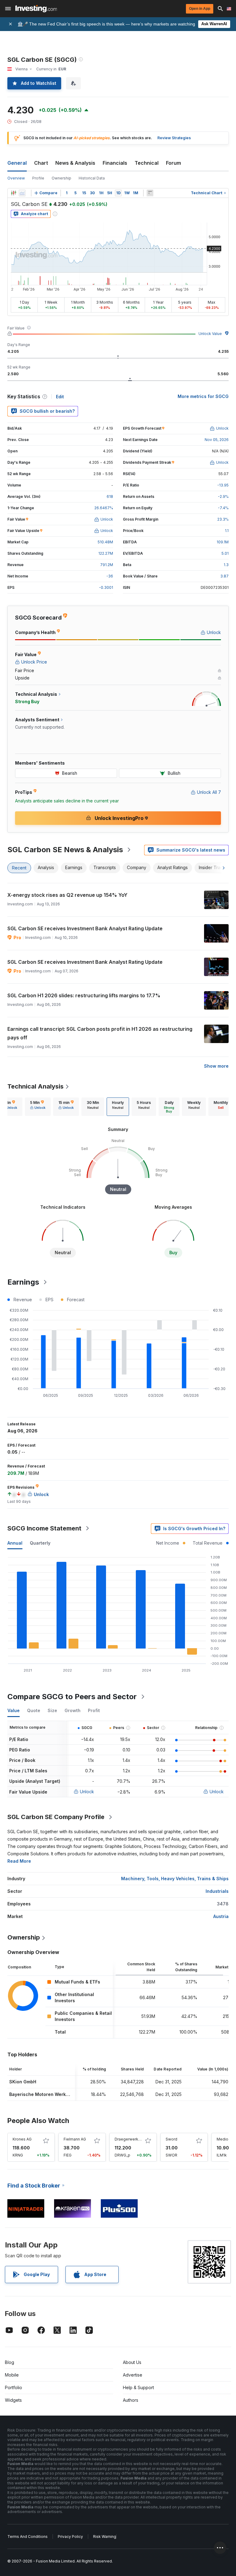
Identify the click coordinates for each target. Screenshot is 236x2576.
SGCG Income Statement (44, 1528)
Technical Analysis (35, 1086)
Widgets (13, 2400)
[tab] (38, 1107)
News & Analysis (75, 163)
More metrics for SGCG (203, 396)
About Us (132, 2362)
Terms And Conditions (28, 2537)
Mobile (12, 2375)
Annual (15, 1543)
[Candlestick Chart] (14, 193)
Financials (115, 163)
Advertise (133, 2375)
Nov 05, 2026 (217, 440)
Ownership (61, 178)
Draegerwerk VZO (131, 2139)
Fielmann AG (75, 2139)
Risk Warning (105, 2537)
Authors (131, 2400)
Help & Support (138, 2387)
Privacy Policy (70, 2537)
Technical (147, 163)
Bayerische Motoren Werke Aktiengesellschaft (60, 2094)
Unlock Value (210, 334)
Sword (171, 2139)
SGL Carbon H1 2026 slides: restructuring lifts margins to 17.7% (84, 995)
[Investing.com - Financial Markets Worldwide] (36, 9)
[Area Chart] (22, 193)
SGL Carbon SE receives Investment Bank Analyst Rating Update (85, 928)
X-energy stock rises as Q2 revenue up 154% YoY (67, 895)
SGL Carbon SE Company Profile (56, 1817)
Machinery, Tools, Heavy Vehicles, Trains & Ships (175, 1879)
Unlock (87, 1792)
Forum (173, 163)
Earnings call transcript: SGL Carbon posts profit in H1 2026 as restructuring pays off (100, 1033)
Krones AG (22, 2139)
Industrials (217, 1891)
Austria (221, 1916)
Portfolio (14, 2387)
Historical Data (92, 178)
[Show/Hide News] (150, 193)
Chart (41, 163)
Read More (19, 1861)
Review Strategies (174, 138)
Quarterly (40, 1543)
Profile (38, 178)
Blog (10, 2362)
